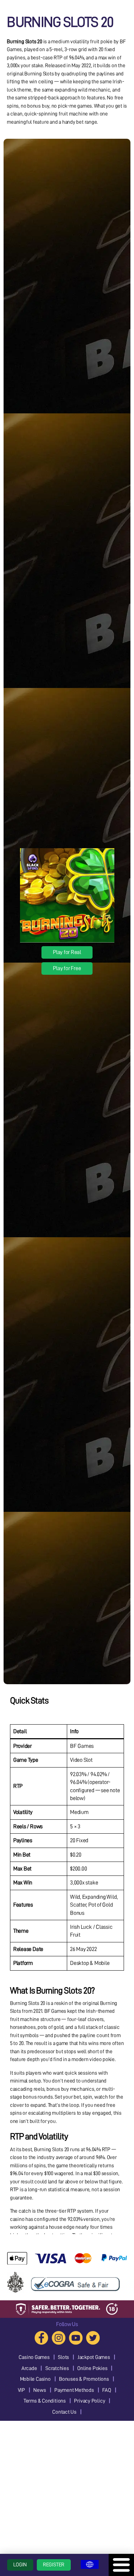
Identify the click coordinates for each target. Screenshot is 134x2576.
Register (54, 2565)
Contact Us (64, 2412)
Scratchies (57, 2368)
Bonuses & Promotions (84, 2379)
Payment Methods (74, 2390)
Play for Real (67, 952)
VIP (21, 2390)
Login (20, 2565)
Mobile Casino (35, 2379)
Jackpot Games (94, 2357)
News (39, 2390)
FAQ (106, 2390)
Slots (63, 2357)
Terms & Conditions (45, 2401)
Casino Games (34, 2357)
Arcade (29, 2368)
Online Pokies (92, 2368)
